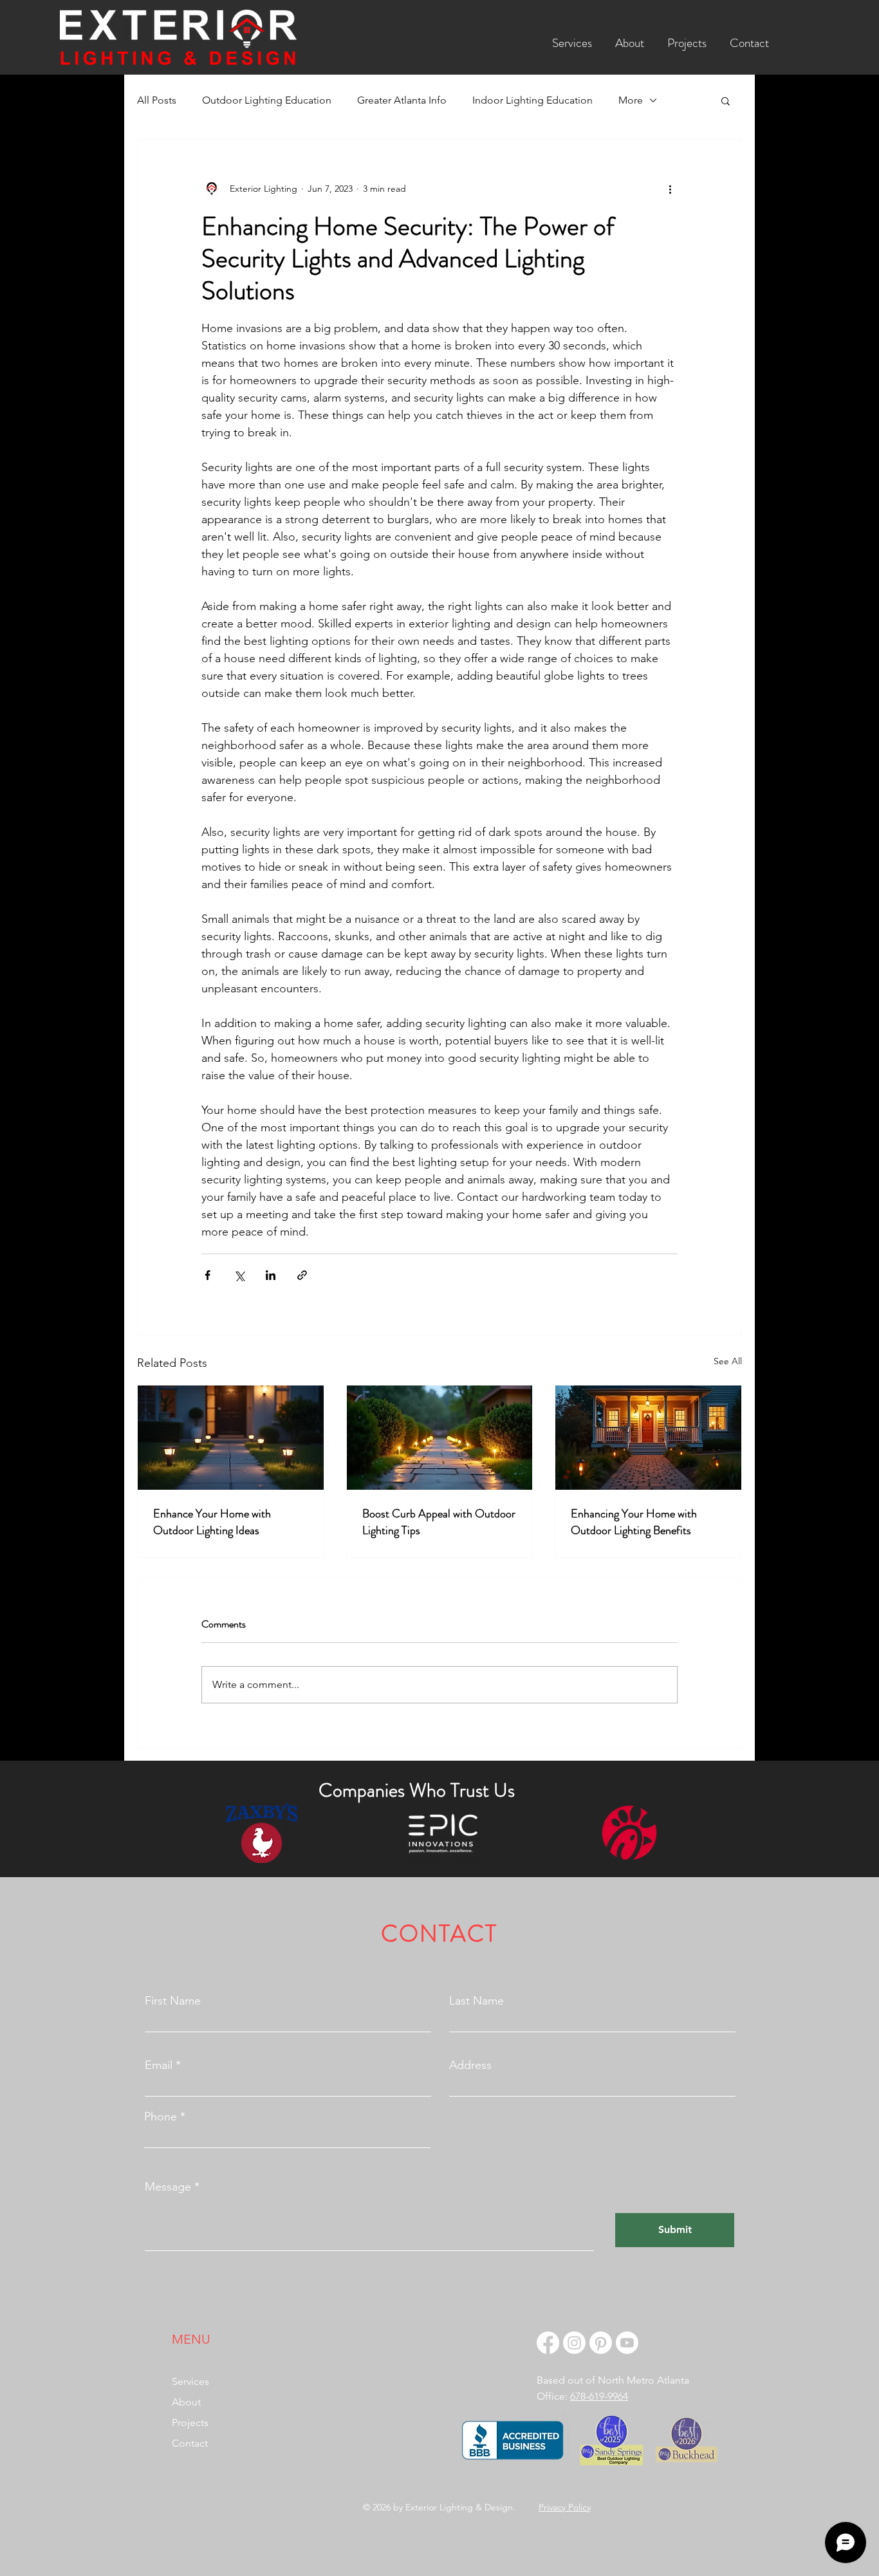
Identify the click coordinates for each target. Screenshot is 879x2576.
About (186, 2402)
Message (168, 2187)
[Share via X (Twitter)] (239, 1275)
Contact (190, 2443)
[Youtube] (627, 2343)
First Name (173, 2001)
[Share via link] (302, 1275)
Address (470, 2065)
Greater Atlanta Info (402, 100)
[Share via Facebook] (208, 1275)
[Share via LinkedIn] (271, 1275)
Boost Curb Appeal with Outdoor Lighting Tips (439, 1522)
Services (190, 2381)
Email (159, 2065)
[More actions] (670, 189)
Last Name (477, 2001)
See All (728, 1361)
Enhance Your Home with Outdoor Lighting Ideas (212, 1522)
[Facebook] (548, 2343)
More (631, 100)
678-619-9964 (599, 2396)
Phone (161, 2117)
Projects (190, 2423)
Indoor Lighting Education (532, 100)
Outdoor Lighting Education (267, 100)
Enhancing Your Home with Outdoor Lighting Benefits (634, 1522)
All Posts (157, 100)
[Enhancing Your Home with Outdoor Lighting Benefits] (648, 1438)
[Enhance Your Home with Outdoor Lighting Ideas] (231, 1438)
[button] (572, 37)
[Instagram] (574, 2343)
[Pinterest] (601, 2343)
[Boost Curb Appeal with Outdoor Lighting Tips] (440, 1438)
